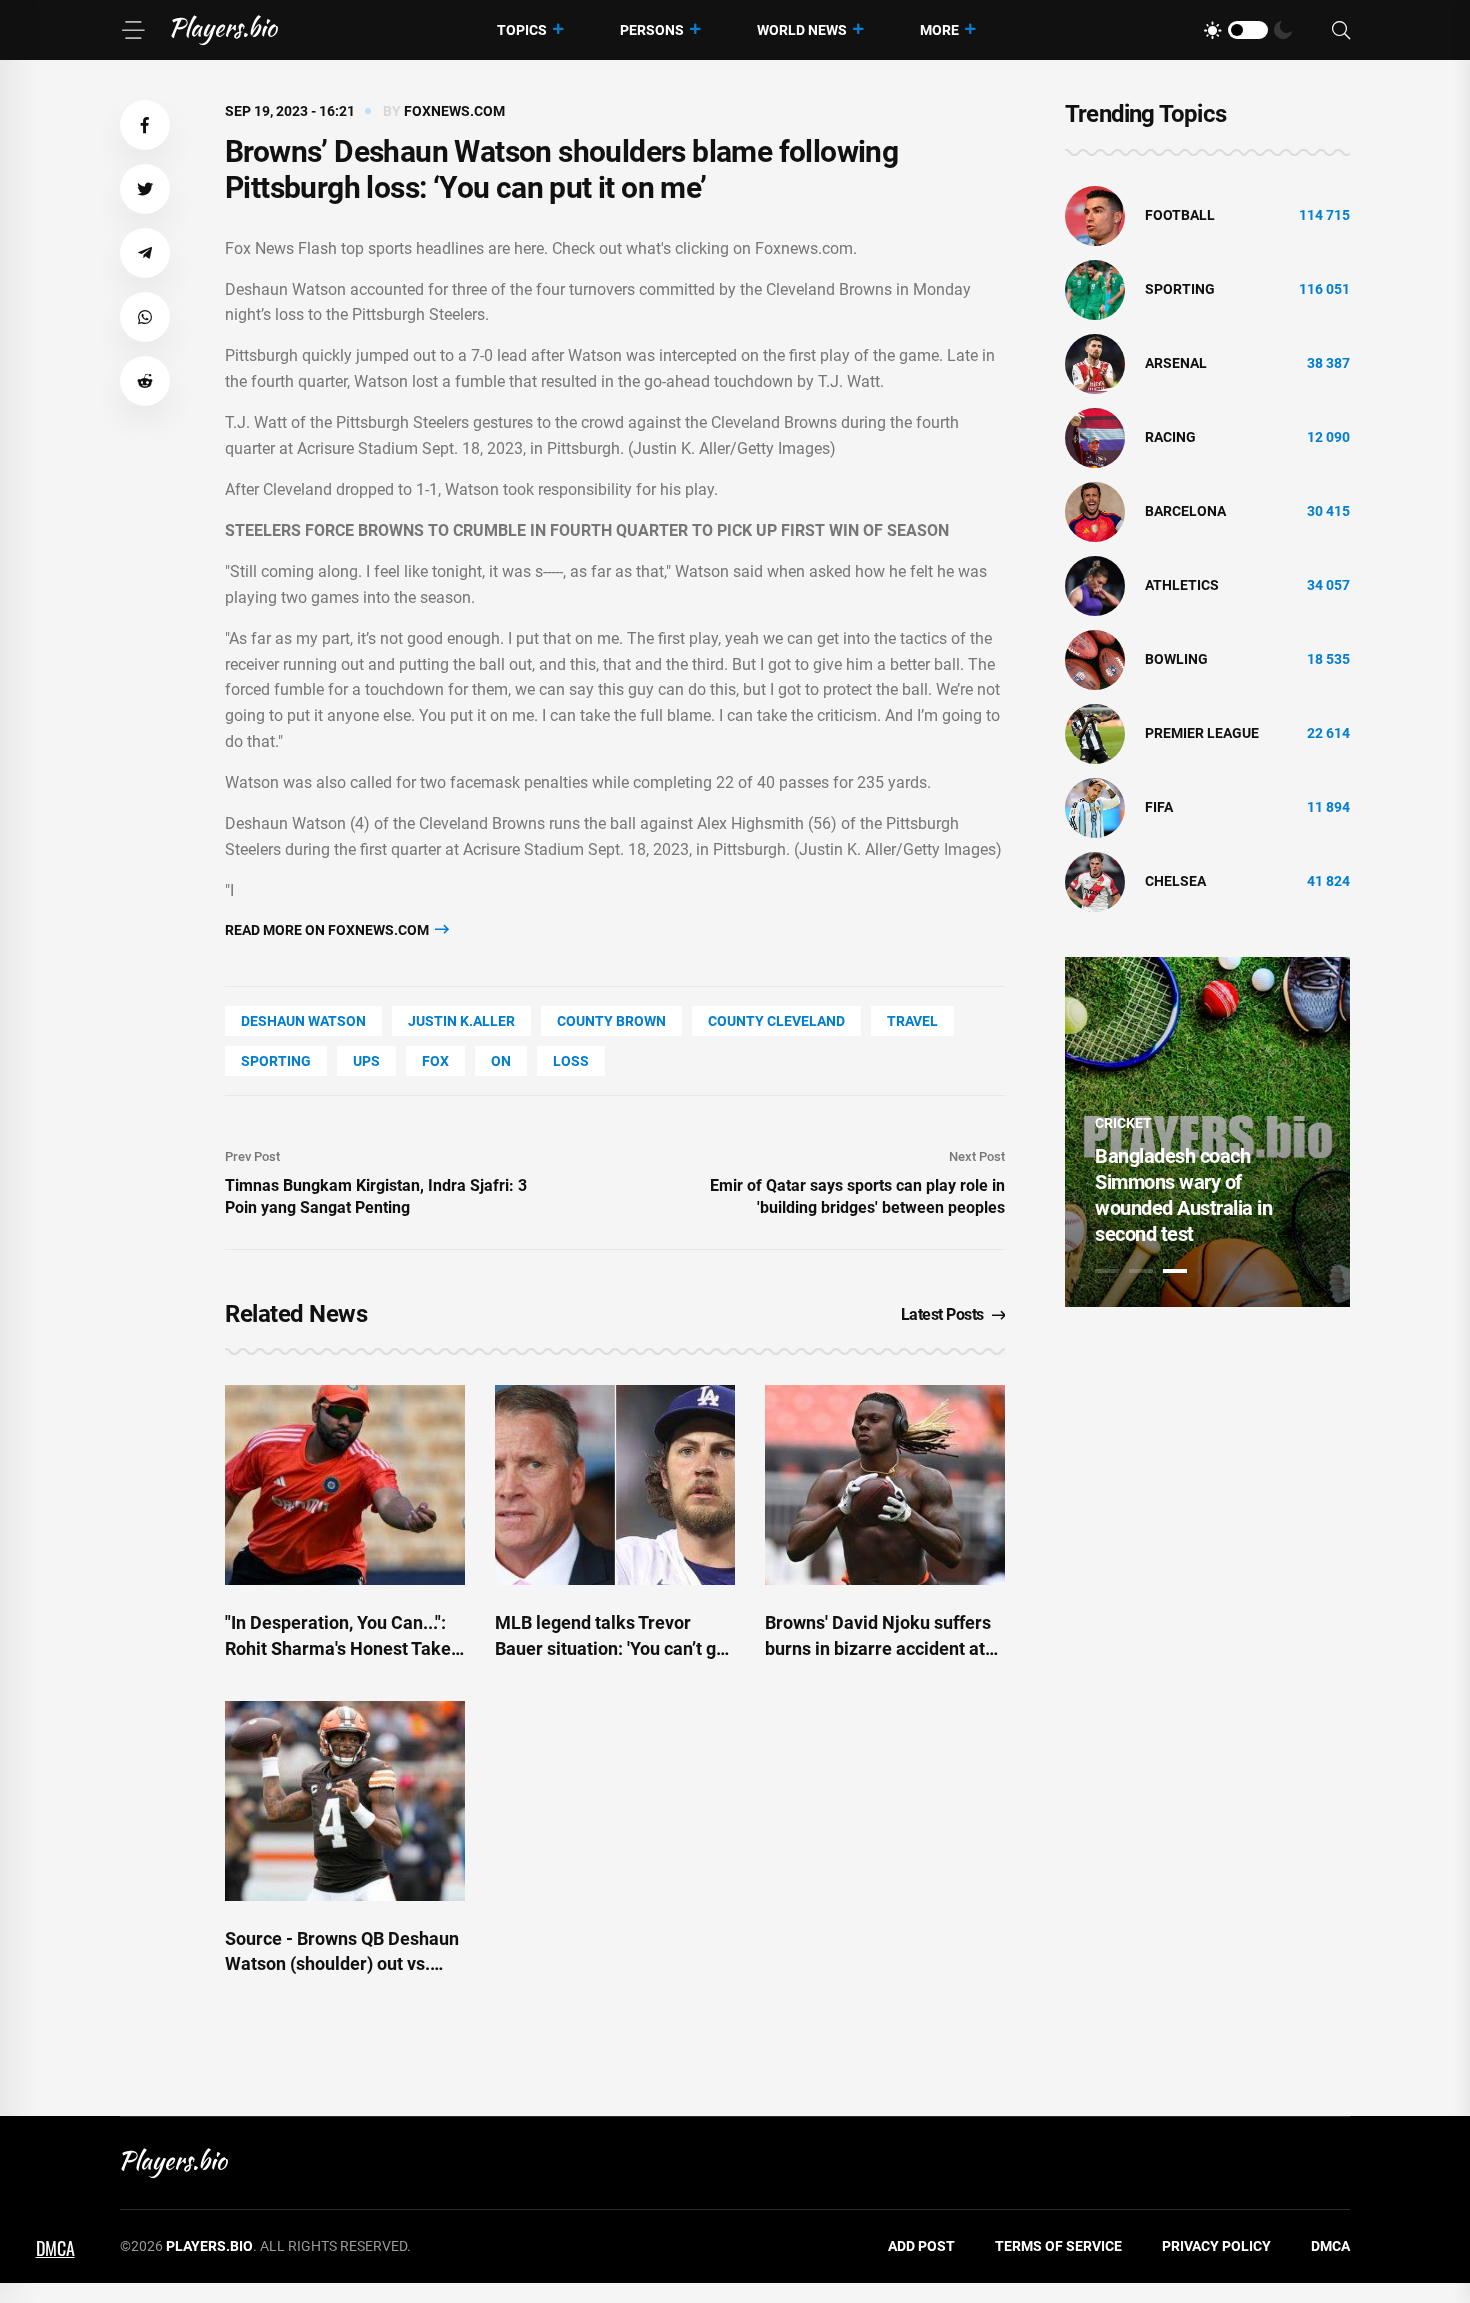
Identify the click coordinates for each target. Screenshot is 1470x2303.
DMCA (1330, 2246)
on (501, 1061)
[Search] (1341, 30)
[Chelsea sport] (1095, 881)
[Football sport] (1095, 215)
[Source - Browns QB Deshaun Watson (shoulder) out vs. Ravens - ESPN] (345, 1801)
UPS (366, 1061)
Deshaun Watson (303, 1021)
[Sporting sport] (1095, 289)
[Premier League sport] (1095, 733)
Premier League (1202, 733)
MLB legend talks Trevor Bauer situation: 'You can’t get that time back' (613, 1647)
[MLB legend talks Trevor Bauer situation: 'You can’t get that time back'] (615, 1485)
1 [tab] (1107, 1271)
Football (1180, 215)
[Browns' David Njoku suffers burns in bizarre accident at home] (885, 1485)
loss (571, 1061)
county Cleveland (776, 1021)
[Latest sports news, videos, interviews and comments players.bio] (224, 30)
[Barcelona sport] (1095, 511)
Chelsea (1175, 881)
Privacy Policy (1216, 2246)
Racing (1170, 437)
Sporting (276, 1061)
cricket (1123, 1123)
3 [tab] (1175, 1271)
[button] (145, 125)
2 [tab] (1141, 1271)
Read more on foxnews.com (328, 930)
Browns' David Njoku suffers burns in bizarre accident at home (878, 1647)
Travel (912, 1021)
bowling (1176, 659)
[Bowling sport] (1095, 659)
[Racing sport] (1095, 437)
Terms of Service (1058, 2246)
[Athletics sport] (1095, 585)
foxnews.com (454, 111)
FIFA (1159, 807)
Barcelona (1185, 511)
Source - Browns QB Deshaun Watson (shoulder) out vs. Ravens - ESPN (342, 1963)
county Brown (611, 1021)
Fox (435, 1061)
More (939, 30)
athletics (1182, 585)
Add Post (921, 2246)
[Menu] (133, 30)
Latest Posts (942, 1314)
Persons (652, 30)
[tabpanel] (1207, 1132)
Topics (522, 30)
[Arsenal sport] (1095, 363)
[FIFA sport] (1095, 807)
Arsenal (1176, 363)
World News (802, 30)
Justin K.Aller (461, 1021)
